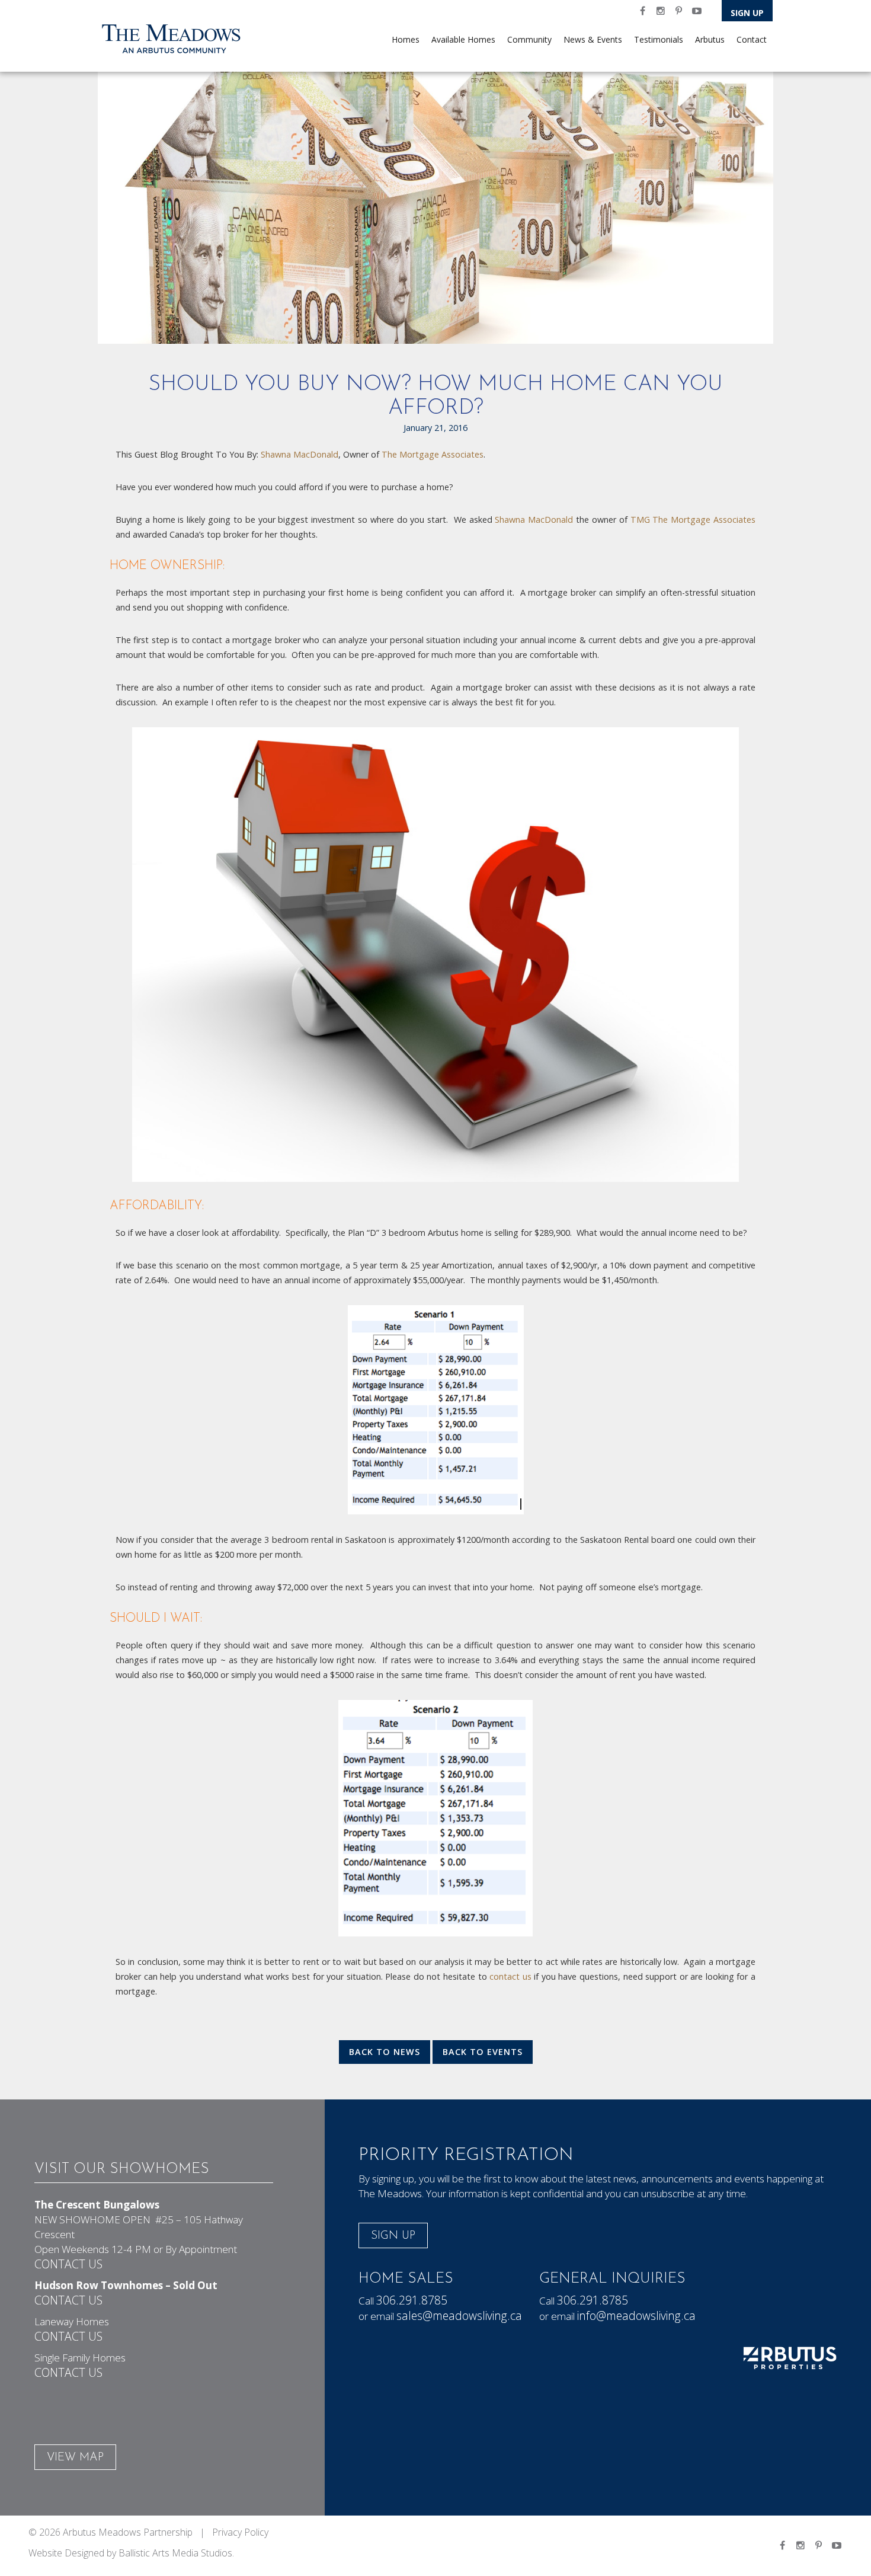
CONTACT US (68, 2264)
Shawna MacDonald (300, 454)
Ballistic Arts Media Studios (175, 2553)
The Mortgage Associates (433, 454)
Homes (406, 39)
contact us (509, 1976)
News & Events (593, 39)
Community (529, 39)
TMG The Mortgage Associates (693, 520)
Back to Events (483, 2052)
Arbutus (710, 39)
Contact (752, 39)
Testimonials (659, 39)
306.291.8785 (412, 2300)
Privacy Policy (240, 2532)
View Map (75, 2458)
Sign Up (747, 13)
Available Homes (463, 39)
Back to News (385, 2052)
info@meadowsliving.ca (636, 2315)
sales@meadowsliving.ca (459, 2315)
